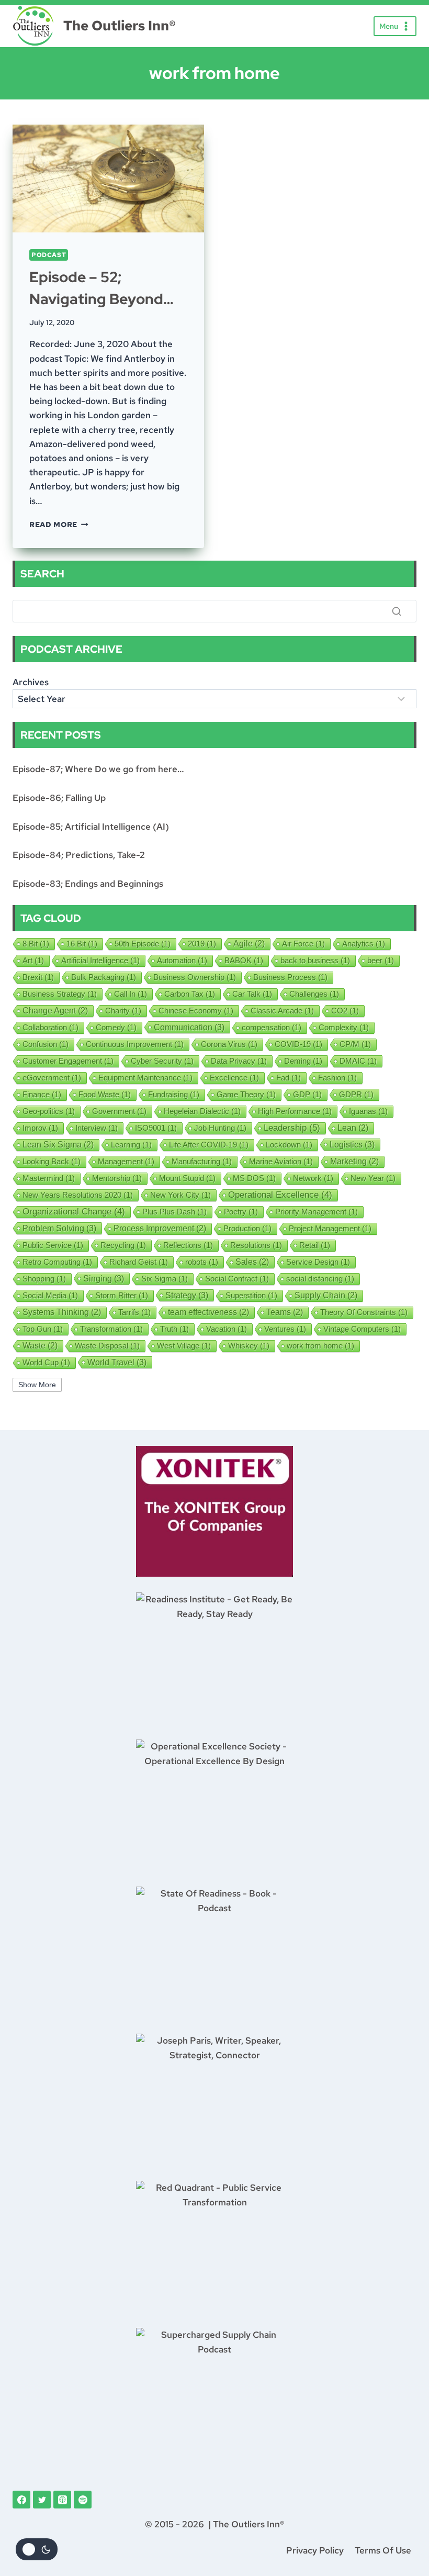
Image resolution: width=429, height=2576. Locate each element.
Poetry (241, 1212)
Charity (123, 1011)
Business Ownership (195, 977)
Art (33, 960)
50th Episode (143, 944)
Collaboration (50, 1027)
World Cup (46, 1362)
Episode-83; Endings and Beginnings (88, 884)
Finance (42, 1094)
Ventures (285, 1329)
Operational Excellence (280, 1195)
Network (313, 1178)
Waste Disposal (107, 1346)
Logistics (352, 1144)
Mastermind (49, 1178)
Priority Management (317, 1212)
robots (202, 1262)
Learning (131, 1145)
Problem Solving (59, 1228)
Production (247, 1228)
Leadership (292, 1128)
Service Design (318, 1262)
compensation (272, 1027)
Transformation (111, 1329)
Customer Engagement (68, 1061)
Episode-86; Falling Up (59, 798)
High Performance (295, 1111)
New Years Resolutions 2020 (78, 1195)
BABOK (244, 960)
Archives (31, 682)
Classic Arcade (282, 1011)
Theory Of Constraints (364, 1312)
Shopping (44, 1279)
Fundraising (174, 1094)
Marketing (354, 1161)
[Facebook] (21, 2500)
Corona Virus (229, 1044)
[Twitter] (42, 2500)
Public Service (53, 1245)
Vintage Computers (362, 1329)
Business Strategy (60, 994)
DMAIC (358, 1061)
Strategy (187, 1295)
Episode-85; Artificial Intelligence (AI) (91, 827)
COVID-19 (298, 1044)
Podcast (49, 255)
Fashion (337, 1078)
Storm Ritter (122, 1295)
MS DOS (254, 1178)
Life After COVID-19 (209, 1145)
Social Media (50, 1295)
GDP (307, 1094)
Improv (40, 1128)
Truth (174, 1329)
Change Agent (55, 1011)
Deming (303, 1061)
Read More (59, 525)
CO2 (345, 1011)
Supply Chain (326, 1295)
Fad (289, 1078)
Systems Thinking (62, 1312)
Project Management (330, 1228)
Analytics (364, 944)
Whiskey (249, 1346)
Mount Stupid (187, 1178)
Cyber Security (162, 1061)
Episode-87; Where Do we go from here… (98, 769)
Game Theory (246, 1094)
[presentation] (108, 179)
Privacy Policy (315, 2550)
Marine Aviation (281, 1161)
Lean (353, 1128)
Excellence (234, 1078)
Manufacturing (202, 1161)
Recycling (123, 1245)
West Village (184, 1346)
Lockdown (289, 1145)
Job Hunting (220, 1128)
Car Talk (252, 994)
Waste (40, 1346)
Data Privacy (239, 1061)
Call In (131, 994)
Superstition (251, 1295)
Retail (315, 1245)
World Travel (117, 1362)
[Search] (397, 611)
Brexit (38, 977)
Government (119, 1111)
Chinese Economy (196, 1011)
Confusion (46, 1044)
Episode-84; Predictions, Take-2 (79, 855)
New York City (180, 1195)
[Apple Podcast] (62, 2500)
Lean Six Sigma (58, 1145)
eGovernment (52, 1078)
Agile (249, 944)
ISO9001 (156, 1128)
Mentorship (117, 1178)
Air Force (303, 944)
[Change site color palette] (37, 2549)
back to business (315, 960)
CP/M (355, 1044)
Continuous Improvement (135, 1044)
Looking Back (52, 1161)
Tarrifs (134, 1312)
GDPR (356, 1094)
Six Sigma (165, 1279)
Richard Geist (139, 1262)
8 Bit (36, 944)
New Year (373, 1178)
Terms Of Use (383, 2550)
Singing (104, 1278)
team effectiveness (208, 1312)
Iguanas (368, 1111)
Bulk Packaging (104, 977)
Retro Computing (57, 1262)
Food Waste (105, 1094)
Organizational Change (74, 1212)
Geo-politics (49, 1111)
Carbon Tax (190, 994)
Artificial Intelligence (100, 960)
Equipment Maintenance (145, 1078)
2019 (202, 944)
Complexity (344, 1027)
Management (126, 1161)
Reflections (188, 1245)
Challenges (314, 994)
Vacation (227, 1329)
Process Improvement (160, 1228)
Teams (285, 1312)
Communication (189, 1027)
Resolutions (256, 1245)
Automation (182, 960)
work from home (320, 1346)
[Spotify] (83, 2500)
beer (381, 960)
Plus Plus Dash (174, 1212)
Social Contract (237, 1279)
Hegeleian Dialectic (202, 1111)
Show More (37, 1385)
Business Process (290, 977)
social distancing (320, 1279)
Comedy (116, 1027)
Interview (97, 1128)
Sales (252, 1262)
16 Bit (82, 944)
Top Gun (43, 1329)
